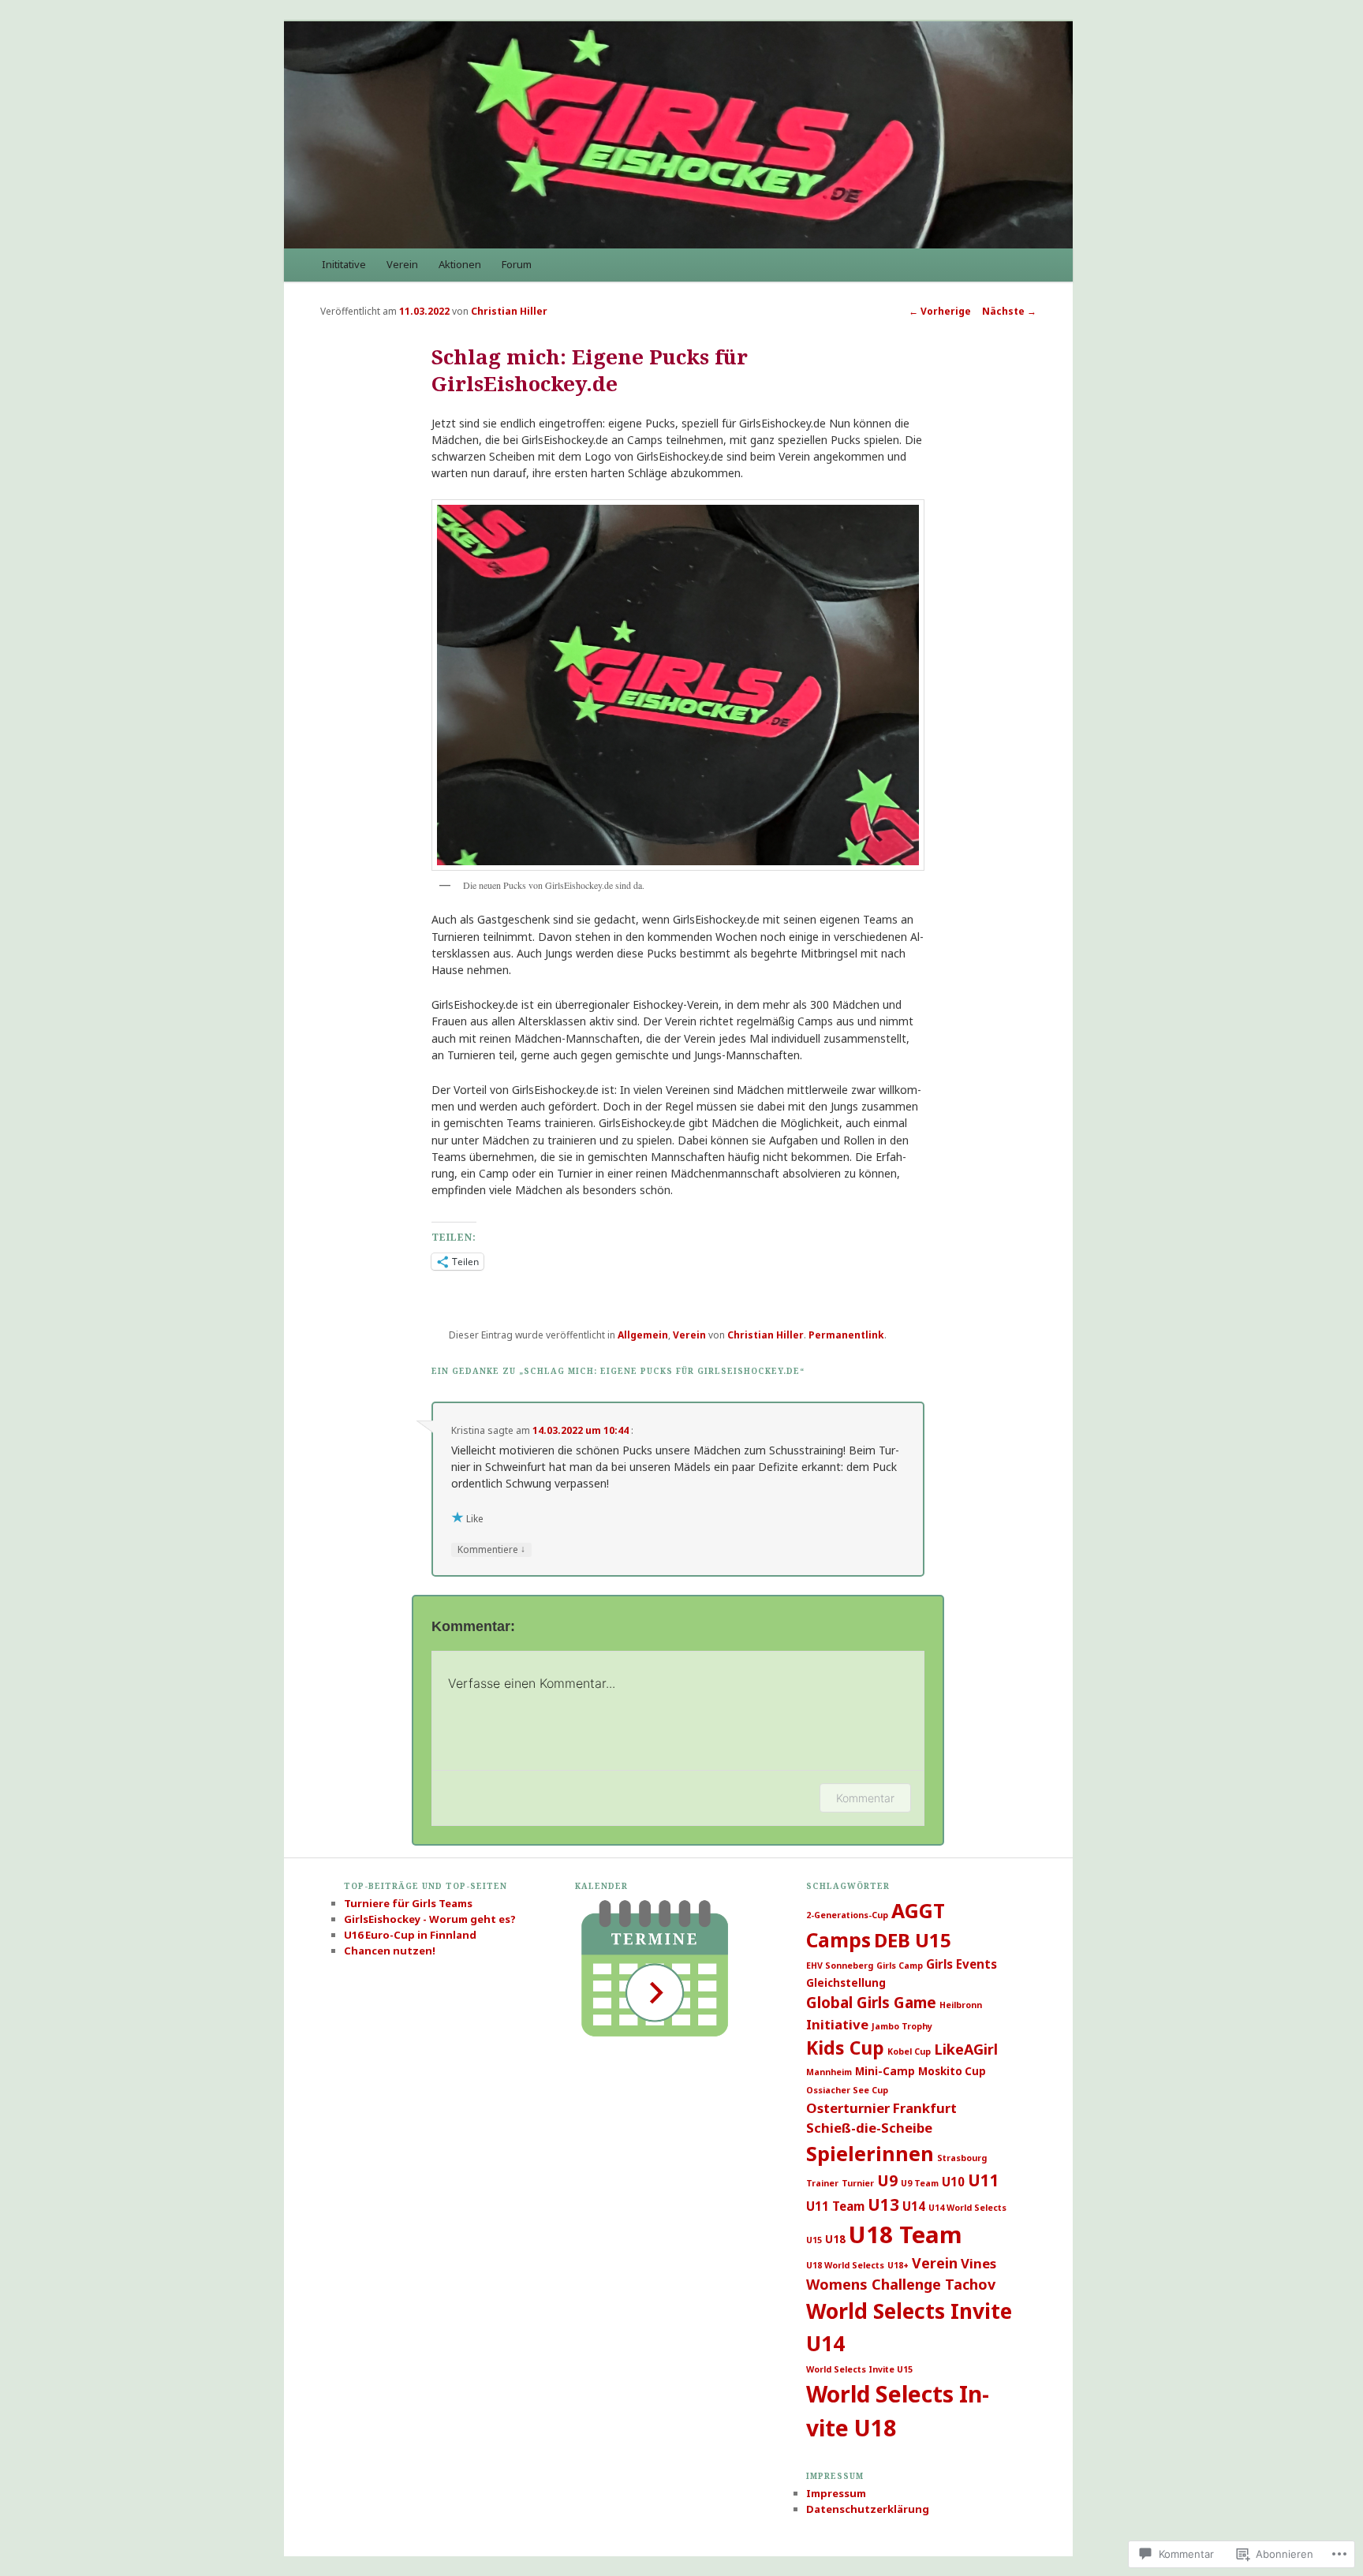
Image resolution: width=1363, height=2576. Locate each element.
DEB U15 (913, 1940)
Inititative (344, 264)
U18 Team (906, 2234)
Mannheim (829, 2072)
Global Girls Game (871, 2003)
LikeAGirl (966, 2049)
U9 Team (920, 2183)
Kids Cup (845, 2048)
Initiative (837, 2024)
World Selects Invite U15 (859, 2369)
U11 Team (835, 2206)
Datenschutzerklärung (868, 2509)
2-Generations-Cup (847, 1915)
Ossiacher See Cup (847, 2090)
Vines (978, 2263)
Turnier (858, 2183)
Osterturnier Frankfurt (881, 2108)
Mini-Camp (885, 2071)
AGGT (918, 1911)
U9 (887, 2181)
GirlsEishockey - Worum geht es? (430, 1919)
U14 (914, 2206)
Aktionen (460, 264)
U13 (883, 2205)
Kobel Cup (909, 2051)
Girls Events (962, 1964)
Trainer (822, 2183)
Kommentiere (491, 1549)
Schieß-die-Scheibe (869, 2128)
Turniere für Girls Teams (408, 1903)
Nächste (1009, 311)
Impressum (836, 2493)
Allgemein (643, 1335)
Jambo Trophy (902, 2026)
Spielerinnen (870, 2153)
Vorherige (940, 311)
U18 (835, 2239)
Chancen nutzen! (390, 1951)
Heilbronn (961, 2005)
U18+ (898, 2265)
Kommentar (865, 1798)
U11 (984, 2180)
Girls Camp (900, 1966)
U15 (814, 2240)
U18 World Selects (845, 2265)
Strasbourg (962, 2158)
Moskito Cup (952, 2071)
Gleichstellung (846, 1983)
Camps (838, 1940)
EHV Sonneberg (840, 1966)
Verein (402, 264)
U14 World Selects (967, 2208)
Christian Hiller (509, 311)
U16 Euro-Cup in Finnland (410, 1935)
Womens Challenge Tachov (901, 2284)
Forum (517, 264)
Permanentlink (846, 1335)
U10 (953, 2182)
